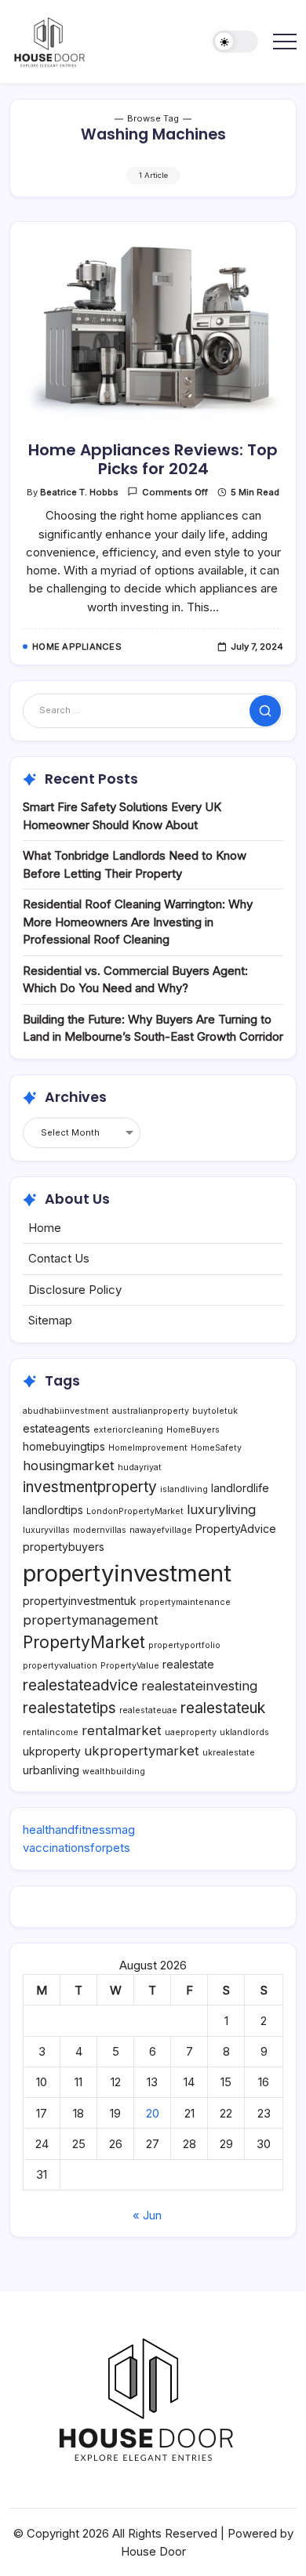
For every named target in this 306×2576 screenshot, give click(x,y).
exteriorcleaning (128, 1430)
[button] (235, 42)
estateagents (56, 1428)
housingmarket (69, 1466)
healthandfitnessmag (79, 1830)
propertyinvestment (127, 1573)
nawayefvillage (161, 1530)
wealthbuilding (114, 1772)
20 (153, 2113)
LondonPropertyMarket (135, 1511)
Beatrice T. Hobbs (79, 492)
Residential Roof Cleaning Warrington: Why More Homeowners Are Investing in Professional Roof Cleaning (138, 922)
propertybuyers (64, 1547)
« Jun (147, 2215)
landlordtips (53, 1510)
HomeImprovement (148, 1448)
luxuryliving (221, 1509)
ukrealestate (229, 1753)
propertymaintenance (185, 1602)
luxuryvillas (46, 1530)
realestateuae (148, 1710)
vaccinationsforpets (76, 1848)
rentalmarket (122, 1730)
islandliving (184, 1489)
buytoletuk (215, 1411)
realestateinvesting (199, 1686)
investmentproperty (90, 1487)
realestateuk (223, 1708)
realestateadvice (80, 1685)
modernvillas (100, 1530)
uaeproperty (191, 1732)
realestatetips (69, 1708)
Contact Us (59, 1258)
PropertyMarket (84, 1642)
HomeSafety (216, 1448)
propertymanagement (91, 1620)
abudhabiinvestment (66, 1411)
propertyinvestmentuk (80, 1601)
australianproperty (151, 1411)
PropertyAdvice (236, 1529)
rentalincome (51, 1732)
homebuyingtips (64, 1446)
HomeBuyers (193, 1430)
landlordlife (240, 1488)
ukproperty (52, 1751)
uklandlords (244, 1732)
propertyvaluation (60, 1666)
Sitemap (50, 1320)
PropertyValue (130, 1666)
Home (45, 1228)
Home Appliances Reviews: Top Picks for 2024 (153, 459)
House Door (153, 2551)
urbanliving (51, 1770)
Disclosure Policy (75, 1290)
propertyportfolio (184, 1645)
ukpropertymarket (142, 1751)
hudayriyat (140, 1467)
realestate (188, 1664)
